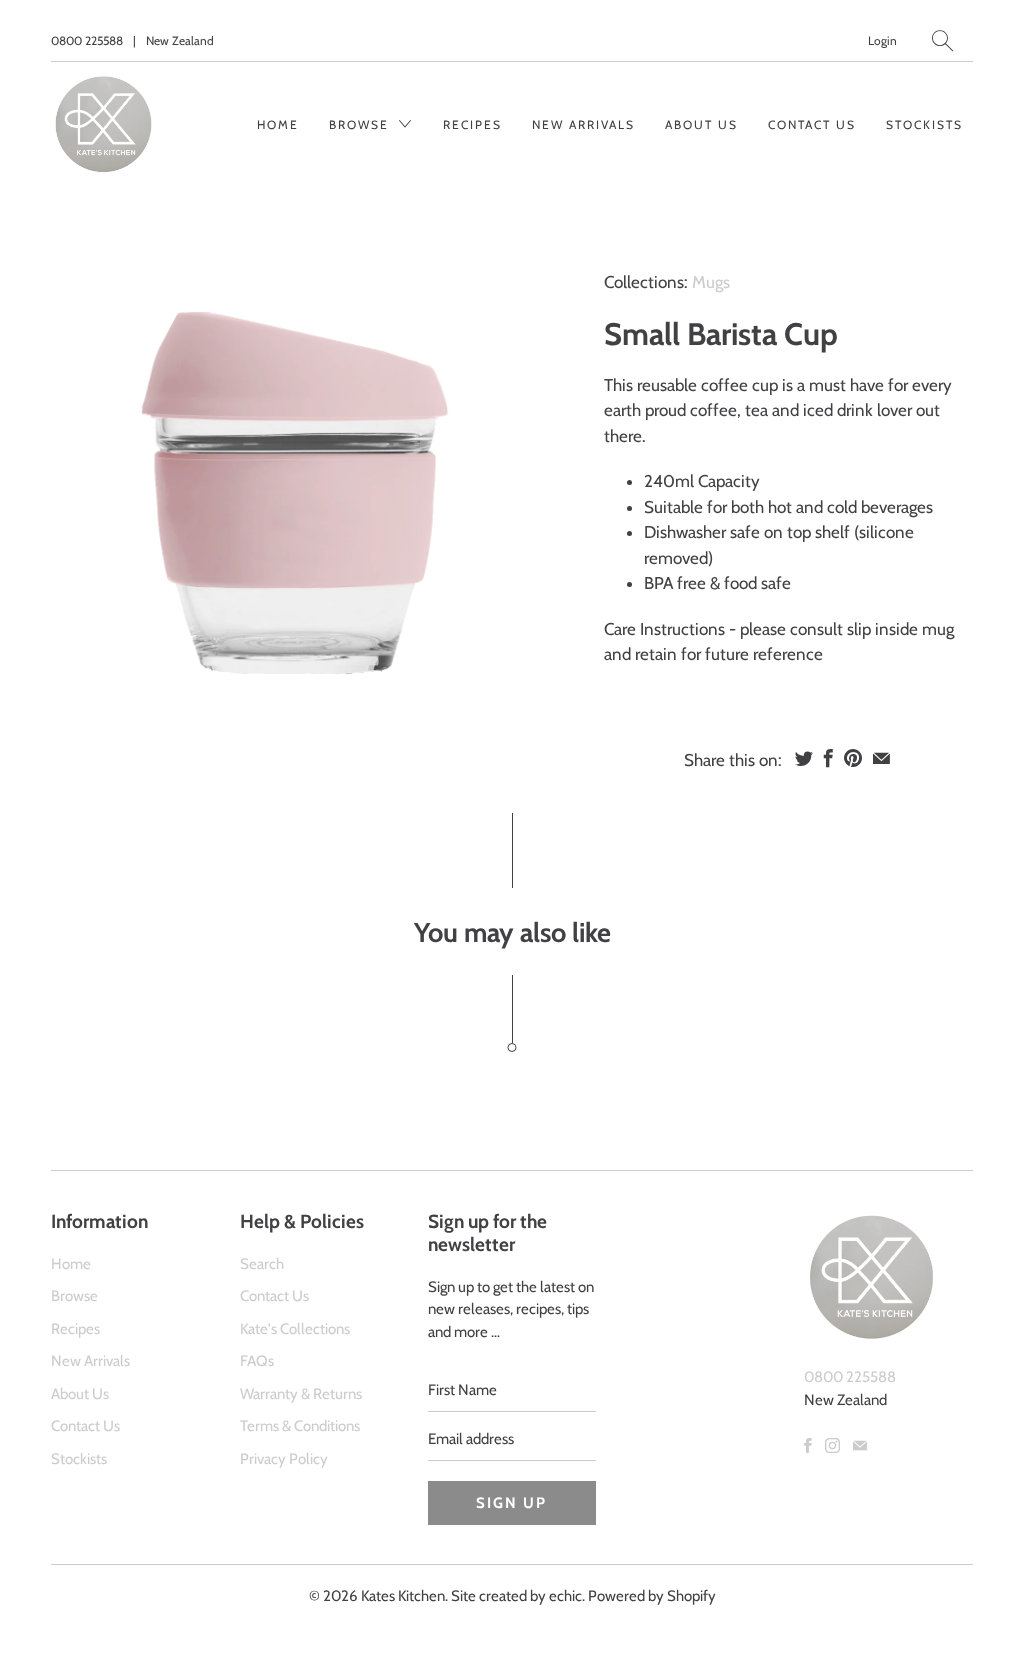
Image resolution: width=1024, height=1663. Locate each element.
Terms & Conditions (300, 1426)
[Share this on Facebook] (828, 758)
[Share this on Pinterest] (853, 758)
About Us (701, 124)
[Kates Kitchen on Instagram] (832, 1445)
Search (262, 1264)
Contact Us (812, 124)
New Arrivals (583, 124)
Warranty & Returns (301, 1394)
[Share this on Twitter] (804, 758)
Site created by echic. (518, 1596)
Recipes (472, 124)
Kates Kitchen (403, 1596)
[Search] (942, 40)
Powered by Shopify (652, 1596)
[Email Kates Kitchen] (860, 1445)
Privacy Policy (284, 1459)
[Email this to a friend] (881, 758)
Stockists (924, 124)
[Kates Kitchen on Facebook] (808, 1445)
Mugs (711, 282)
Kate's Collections (295, 1329)
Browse (361, 124)
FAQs (257, 1361)
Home (278, 124)
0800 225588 (87, 40)
